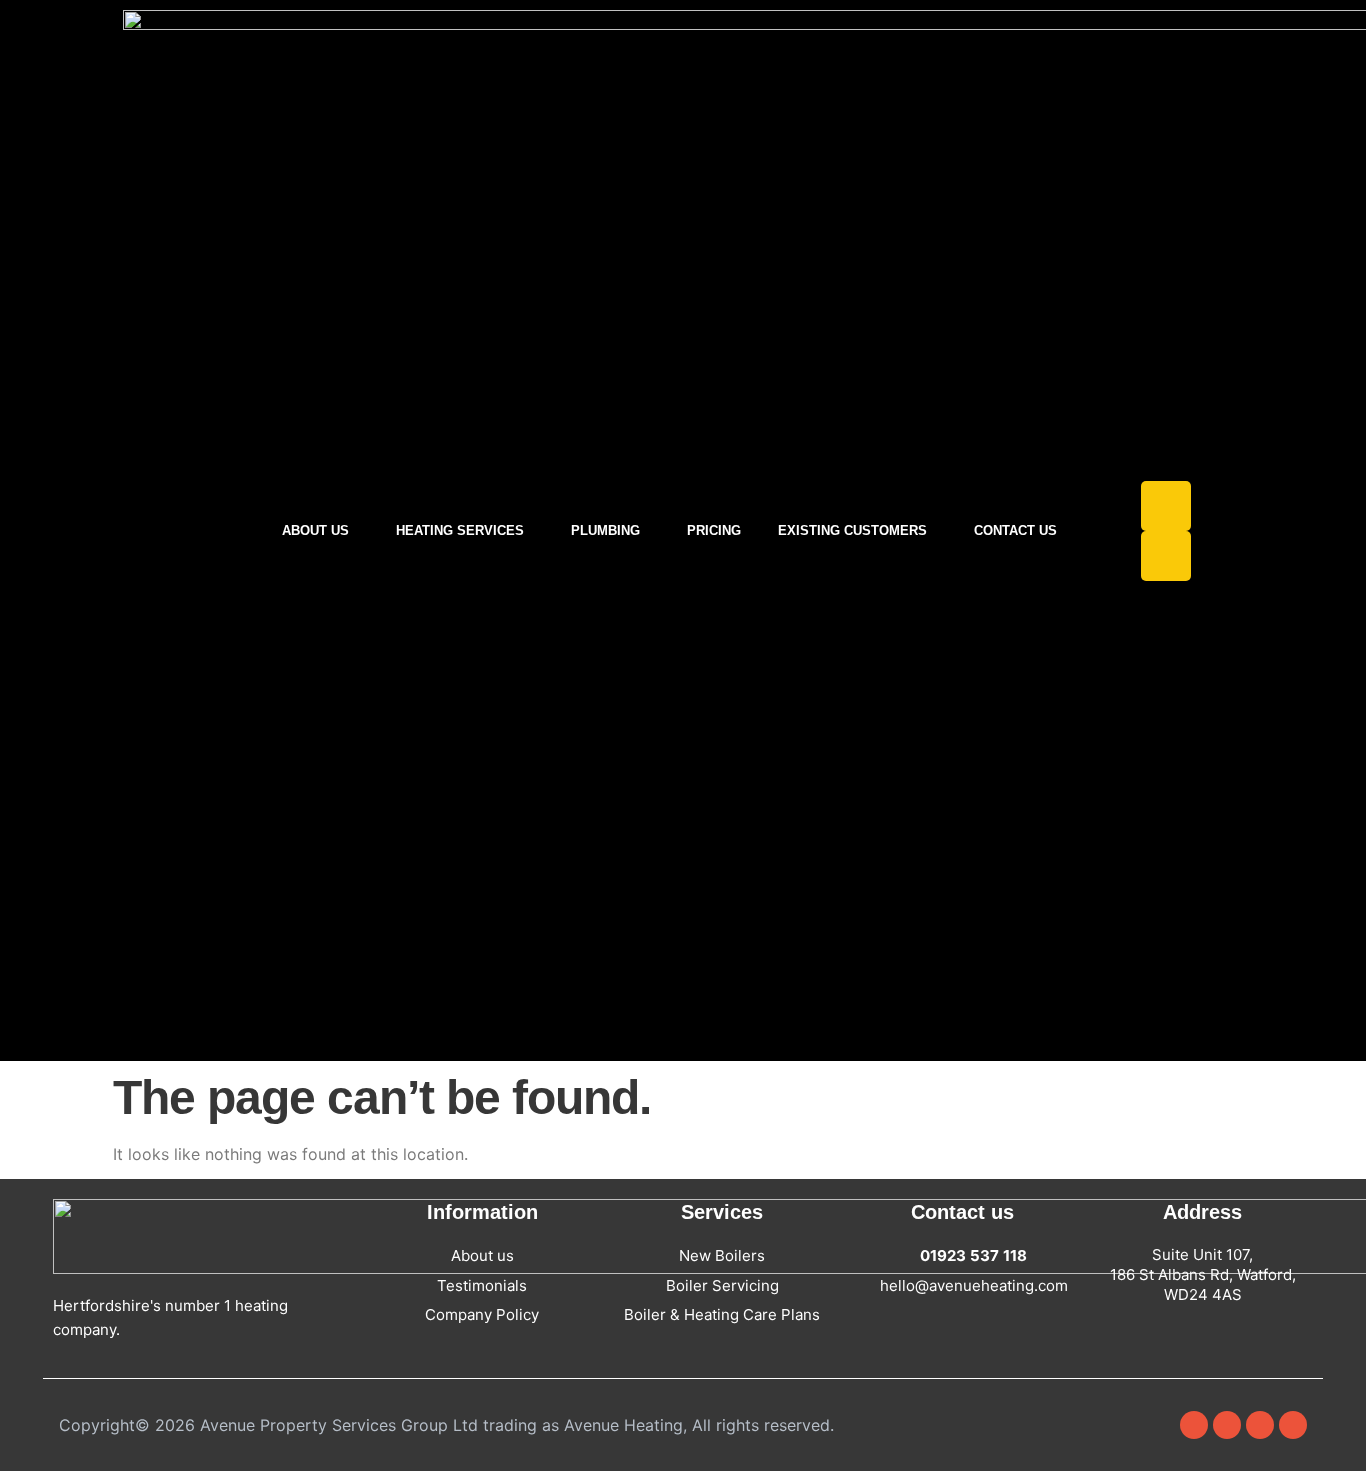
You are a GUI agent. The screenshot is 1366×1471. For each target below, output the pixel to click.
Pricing (714, 530)
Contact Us (1015, 530)
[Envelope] (1166, 506)
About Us (315, 530)
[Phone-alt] (1166, 556)
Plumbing (605, 530)
